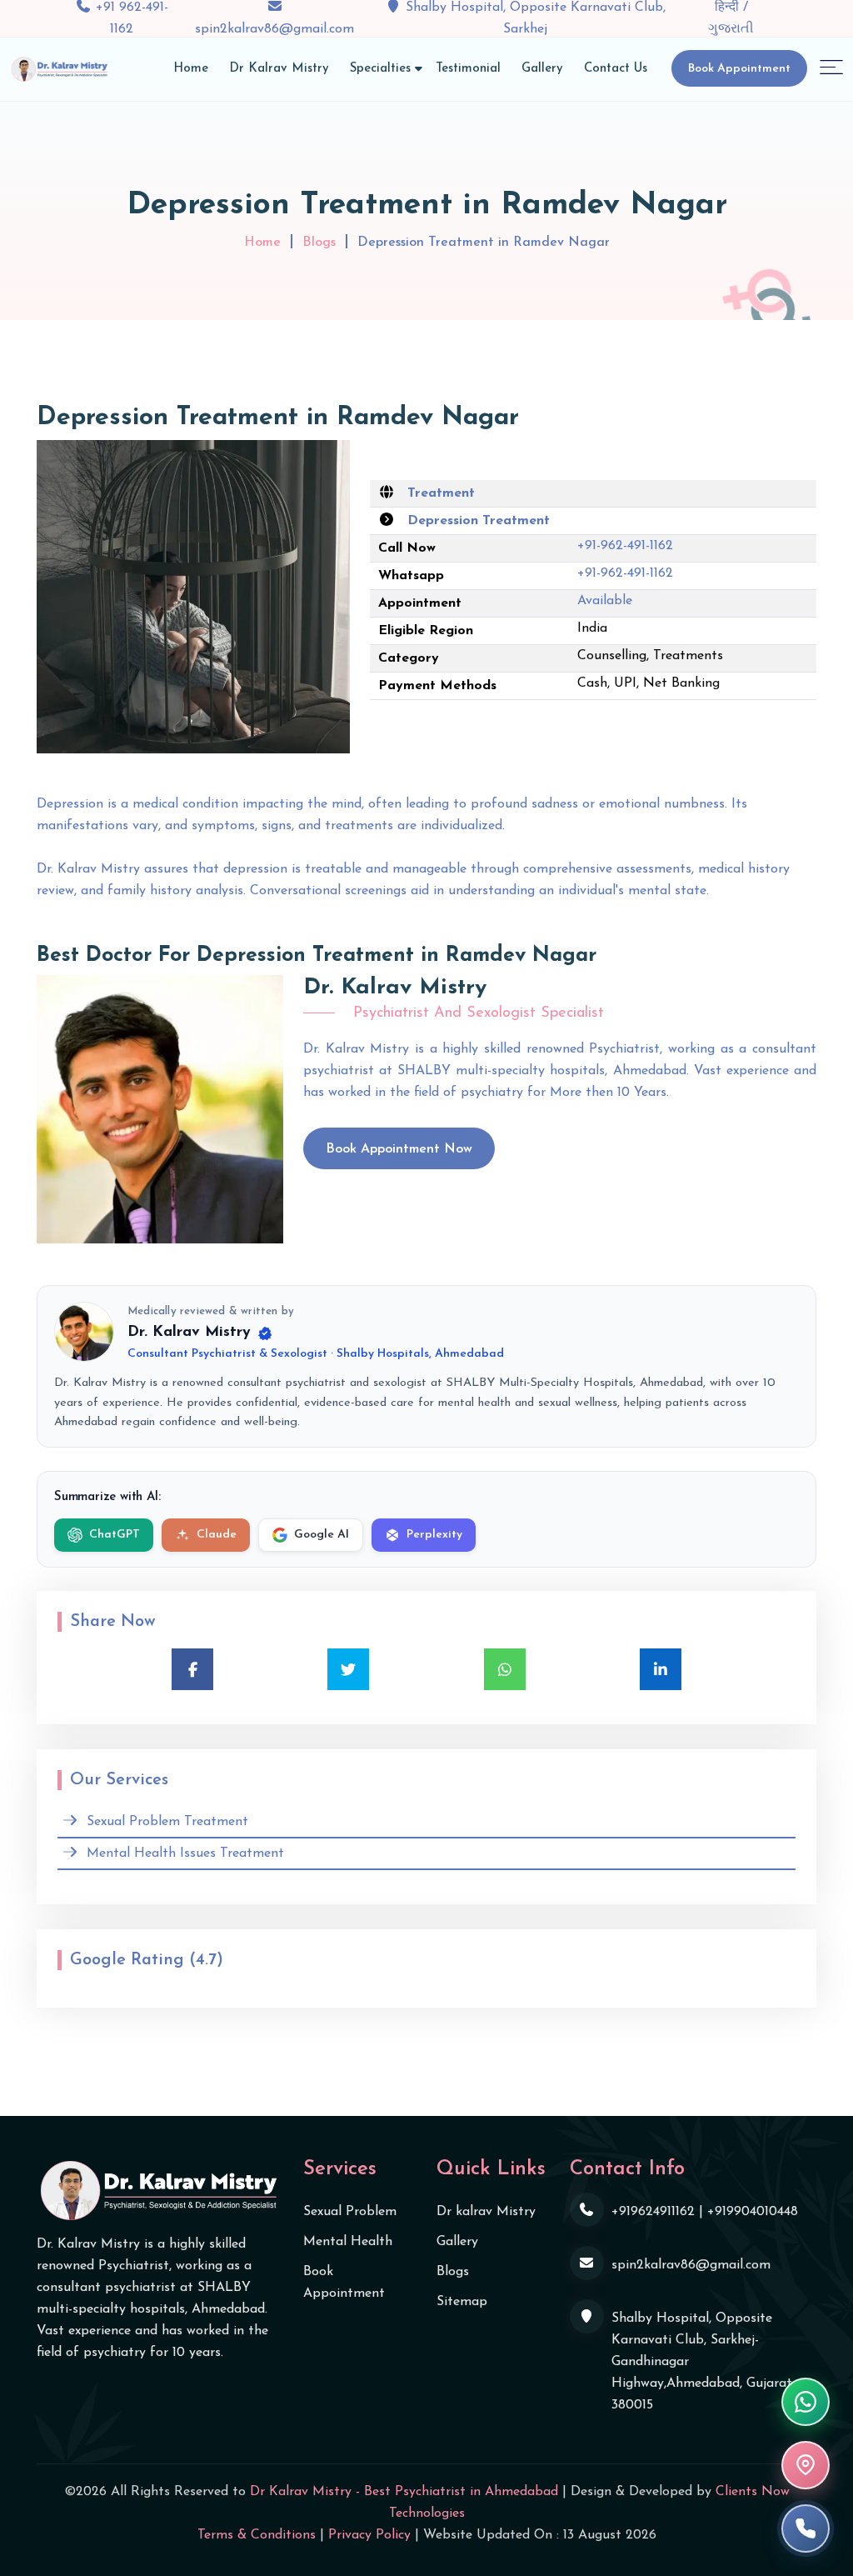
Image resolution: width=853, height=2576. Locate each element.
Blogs (319, 243)
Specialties (380, 69)
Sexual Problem (350, 2212)
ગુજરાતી (731, 29)
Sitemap (462, 2302)
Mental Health (348, 2242)
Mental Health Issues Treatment (185, 1853)
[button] (831, 66)
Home (191, 69)
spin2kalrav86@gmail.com (274, 29)
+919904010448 (753, 2212)
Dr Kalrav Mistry (279, 69)
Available (605, 601)
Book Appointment (739, 69)
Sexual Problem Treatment (167, 1822)
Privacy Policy (369, 2535)
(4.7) (206, 1960)
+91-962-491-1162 (625, 546)
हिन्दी (729, 8)
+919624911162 (653, 2212)
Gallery (542, 69)
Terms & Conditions (257, 2535)
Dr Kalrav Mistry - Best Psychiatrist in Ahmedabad (404, 2492)
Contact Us (616, 69)
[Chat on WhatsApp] (806, 2402)
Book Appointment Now (399, 1149)
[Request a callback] (806, 2528)
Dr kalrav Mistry (486, 2212)
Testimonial (468, 69)
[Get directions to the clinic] (806, 2465)
